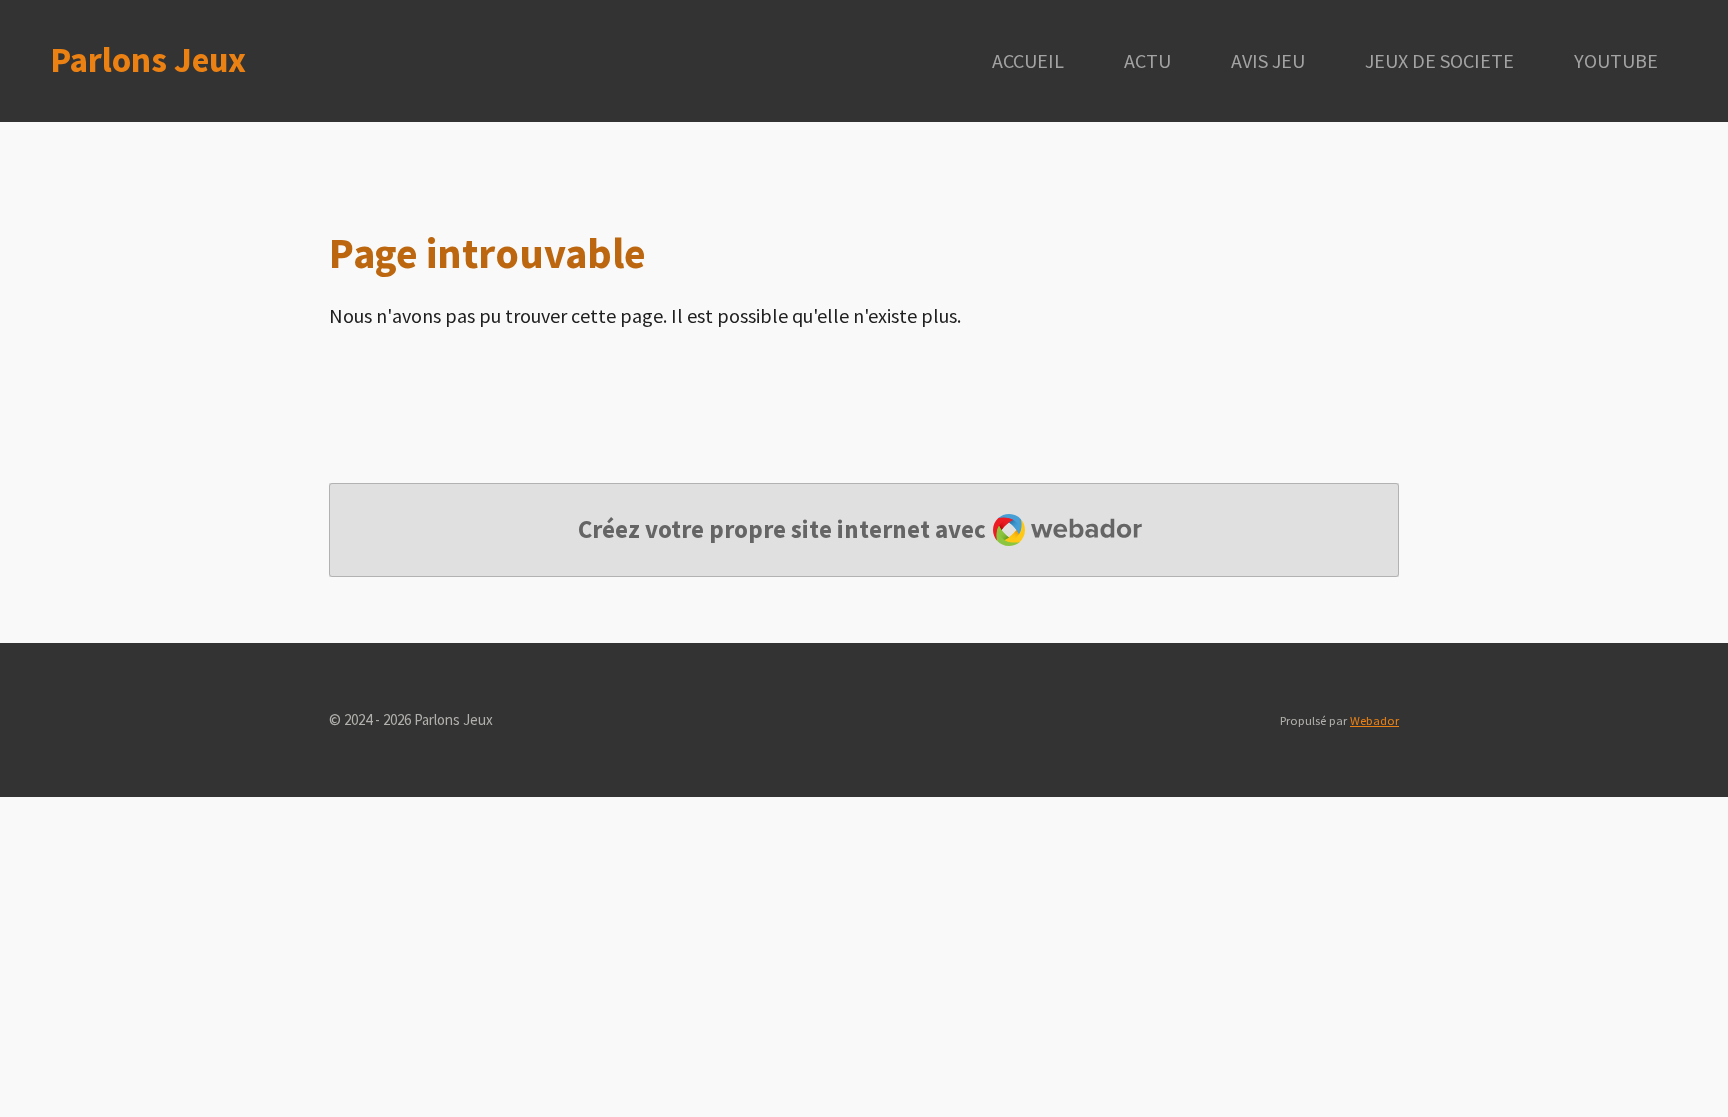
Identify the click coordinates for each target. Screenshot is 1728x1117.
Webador (1374, 720)
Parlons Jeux (148, 60)
